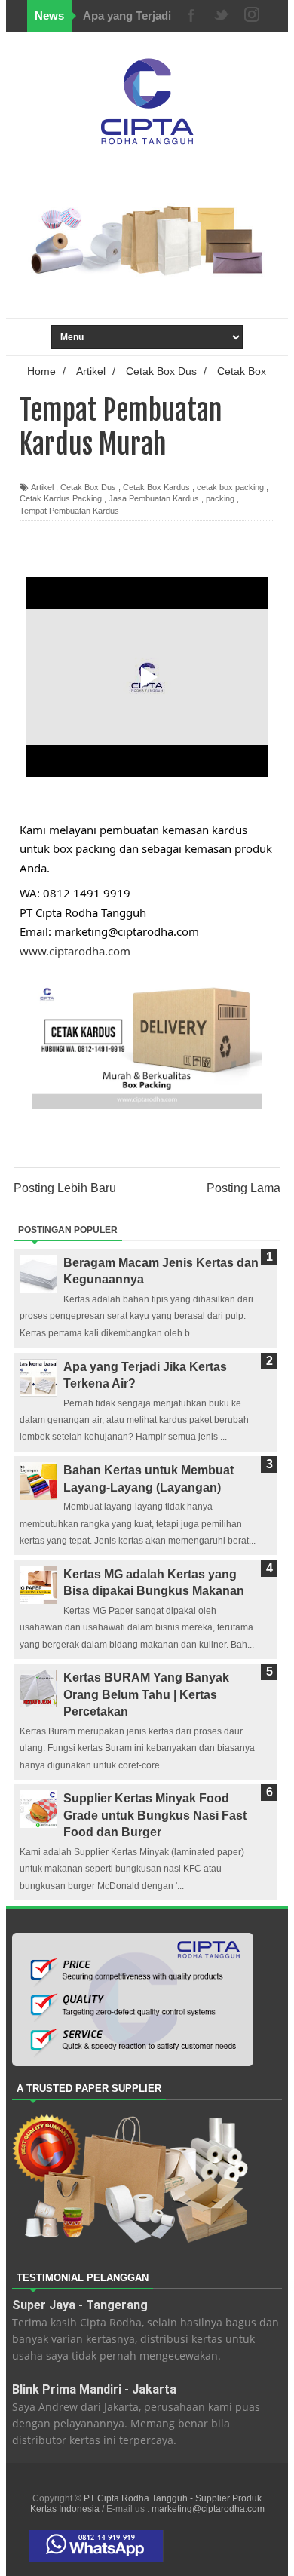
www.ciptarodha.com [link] (75, 951)
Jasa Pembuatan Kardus (154, 498)
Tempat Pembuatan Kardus (69, 511)
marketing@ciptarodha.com (208, 2509)
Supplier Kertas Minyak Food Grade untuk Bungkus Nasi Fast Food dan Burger (155, 1815)
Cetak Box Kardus (156, 487)
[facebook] (191, 16)
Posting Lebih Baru (65, 1188)
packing (220, 498)
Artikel (42, 487)
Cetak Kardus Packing (61, 498)
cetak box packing (230, 487)
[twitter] (222, 16)
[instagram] (252, 16)
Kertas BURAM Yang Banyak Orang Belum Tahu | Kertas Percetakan (146, 1694)
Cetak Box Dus (88, 487)
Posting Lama (243, 1188)
